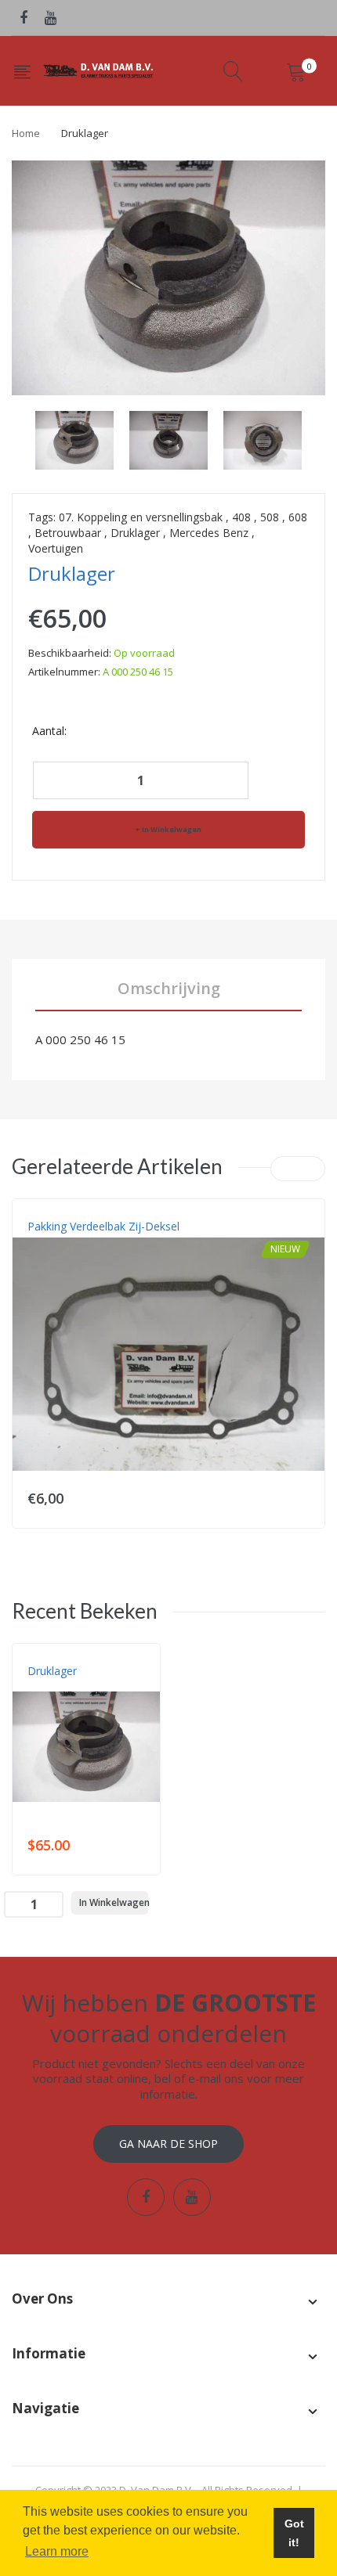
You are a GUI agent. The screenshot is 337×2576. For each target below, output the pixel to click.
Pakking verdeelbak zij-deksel (103, 1226)
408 (241, 517)
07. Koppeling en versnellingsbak (141, 517)
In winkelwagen (172, 829)
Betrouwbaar (68, 533)
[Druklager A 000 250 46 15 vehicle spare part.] (74, 440)
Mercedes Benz (209, 533)
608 (298, 517)
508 (270, 517)
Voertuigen (56, 548)
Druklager (135, 533)
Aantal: (49, 731)
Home (26, 133)
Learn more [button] (57, 2551)
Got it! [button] (294, 2533)
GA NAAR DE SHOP (168, 2144)
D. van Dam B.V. (64, 1687)
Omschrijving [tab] (169, 988)
